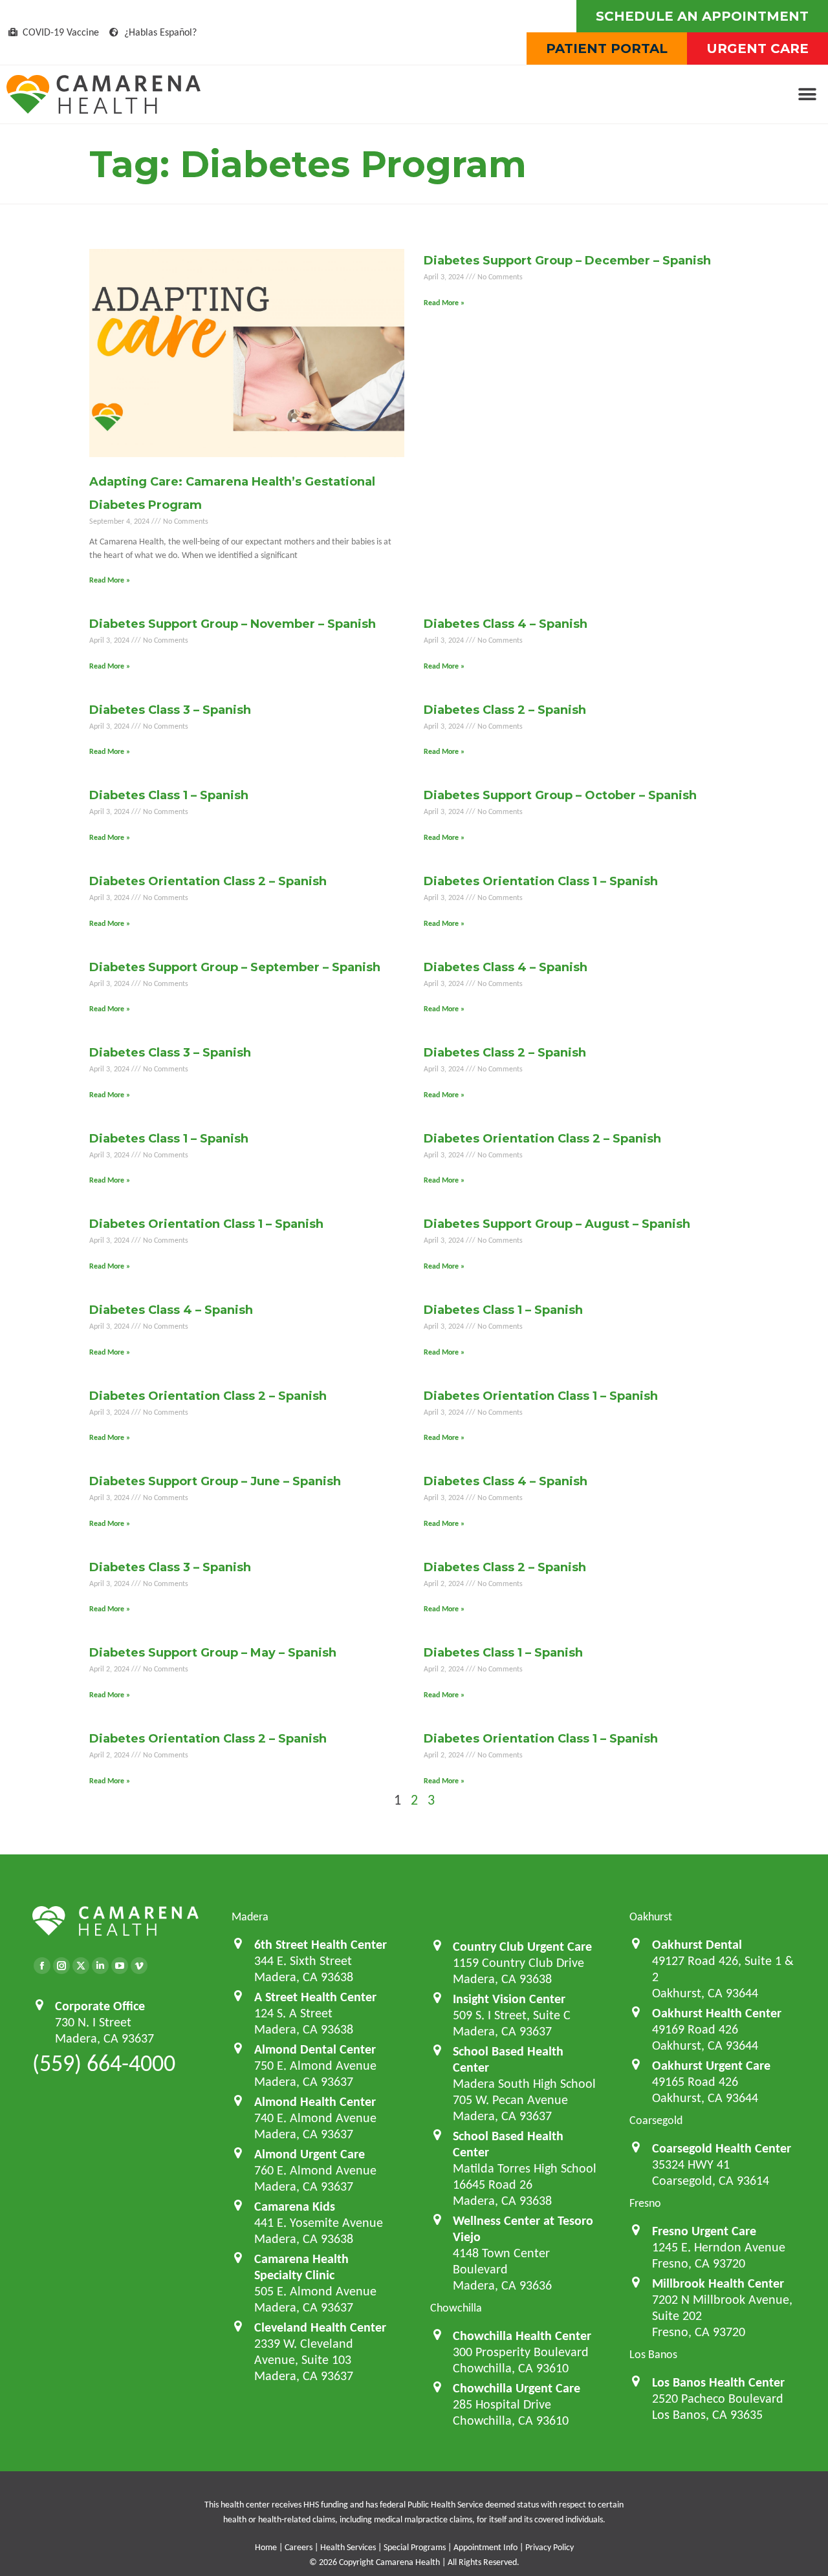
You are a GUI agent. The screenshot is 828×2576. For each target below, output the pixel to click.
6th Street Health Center (321, 1944)
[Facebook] (42, 1966)
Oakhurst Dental (697, 1944)
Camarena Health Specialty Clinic (301, 2267)
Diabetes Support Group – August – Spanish (557, 1224)
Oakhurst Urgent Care (711, 2065)
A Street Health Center (315, 1997)
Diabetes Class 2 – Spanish (505, 710)
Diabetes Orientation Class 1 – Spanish (541, 881)
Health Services (348, 2547)
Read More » (110, 580)
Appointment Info (485, 2547)
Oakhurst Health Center (717, 2013)
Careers (299, 2547)
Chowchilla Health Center (522, 2335)
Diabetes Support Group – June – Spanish (215, 1481)
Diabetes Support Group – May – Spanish (213, 1653)
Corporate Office (100, 2006)
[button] (807, 95)
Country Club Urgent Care (522, 1946)
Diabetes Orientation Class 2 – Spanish (208, 881)
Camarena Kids (295, 2206)
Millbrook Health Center (718, 2283)
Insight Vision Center (509, 1999)
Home (266, 2547)
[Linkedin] (100, 1966)
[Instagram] (61, 1966)
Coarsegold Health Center (722, 2148)
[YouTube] (120, 1966)
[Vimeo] (139, 1966)
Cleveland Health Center (320, 2327)
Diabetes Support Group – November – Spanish (233, 624)
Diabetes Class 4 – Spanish (506, 624)
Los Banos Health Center (718, 2382)
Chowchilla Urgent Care (517, 2388)
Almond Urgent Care (310, 2154)
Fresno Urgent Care (704, 2231)
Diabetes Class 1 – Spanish (169, 795)
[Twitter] (81, 1966)
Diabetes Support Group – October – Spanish (560, 795)
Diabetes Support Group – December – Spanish (567, 261)
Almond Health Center (315, 2101)
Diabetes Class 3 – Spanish (170, 710)
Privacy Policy (550, 2547)
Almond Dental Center (315, 2049)
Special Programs (415, 2547)
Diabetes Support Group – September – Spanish (235, 967)
